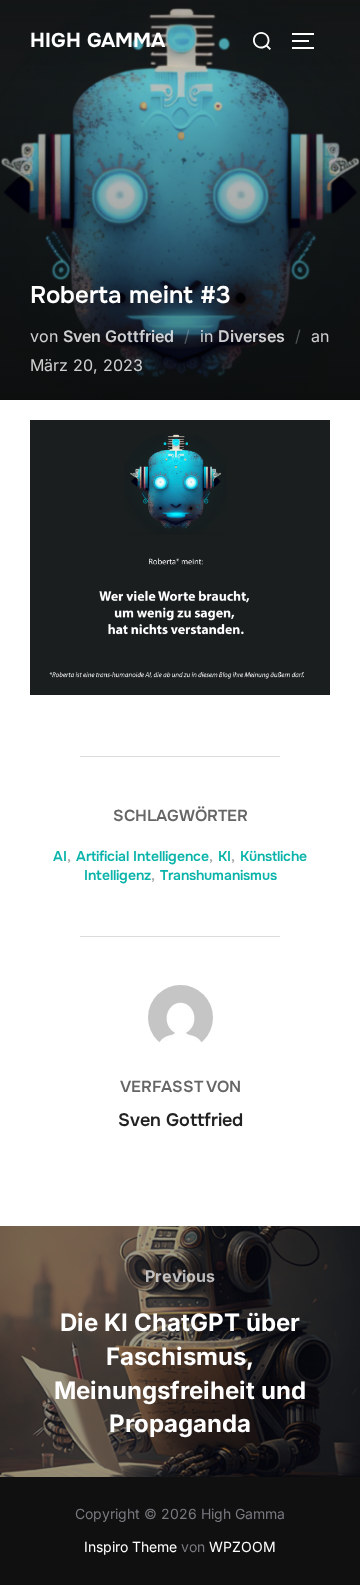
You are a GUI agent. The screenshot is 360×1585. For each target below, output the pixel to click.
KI (224, 856)
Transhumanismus (218, 875)
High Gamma (97, 40)
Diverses (251, 336)
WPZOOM (242, 1546)
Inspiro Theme (130, 1546)
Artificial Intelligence (142, 856)
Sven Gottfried (118, 336)
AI (60, 856)
